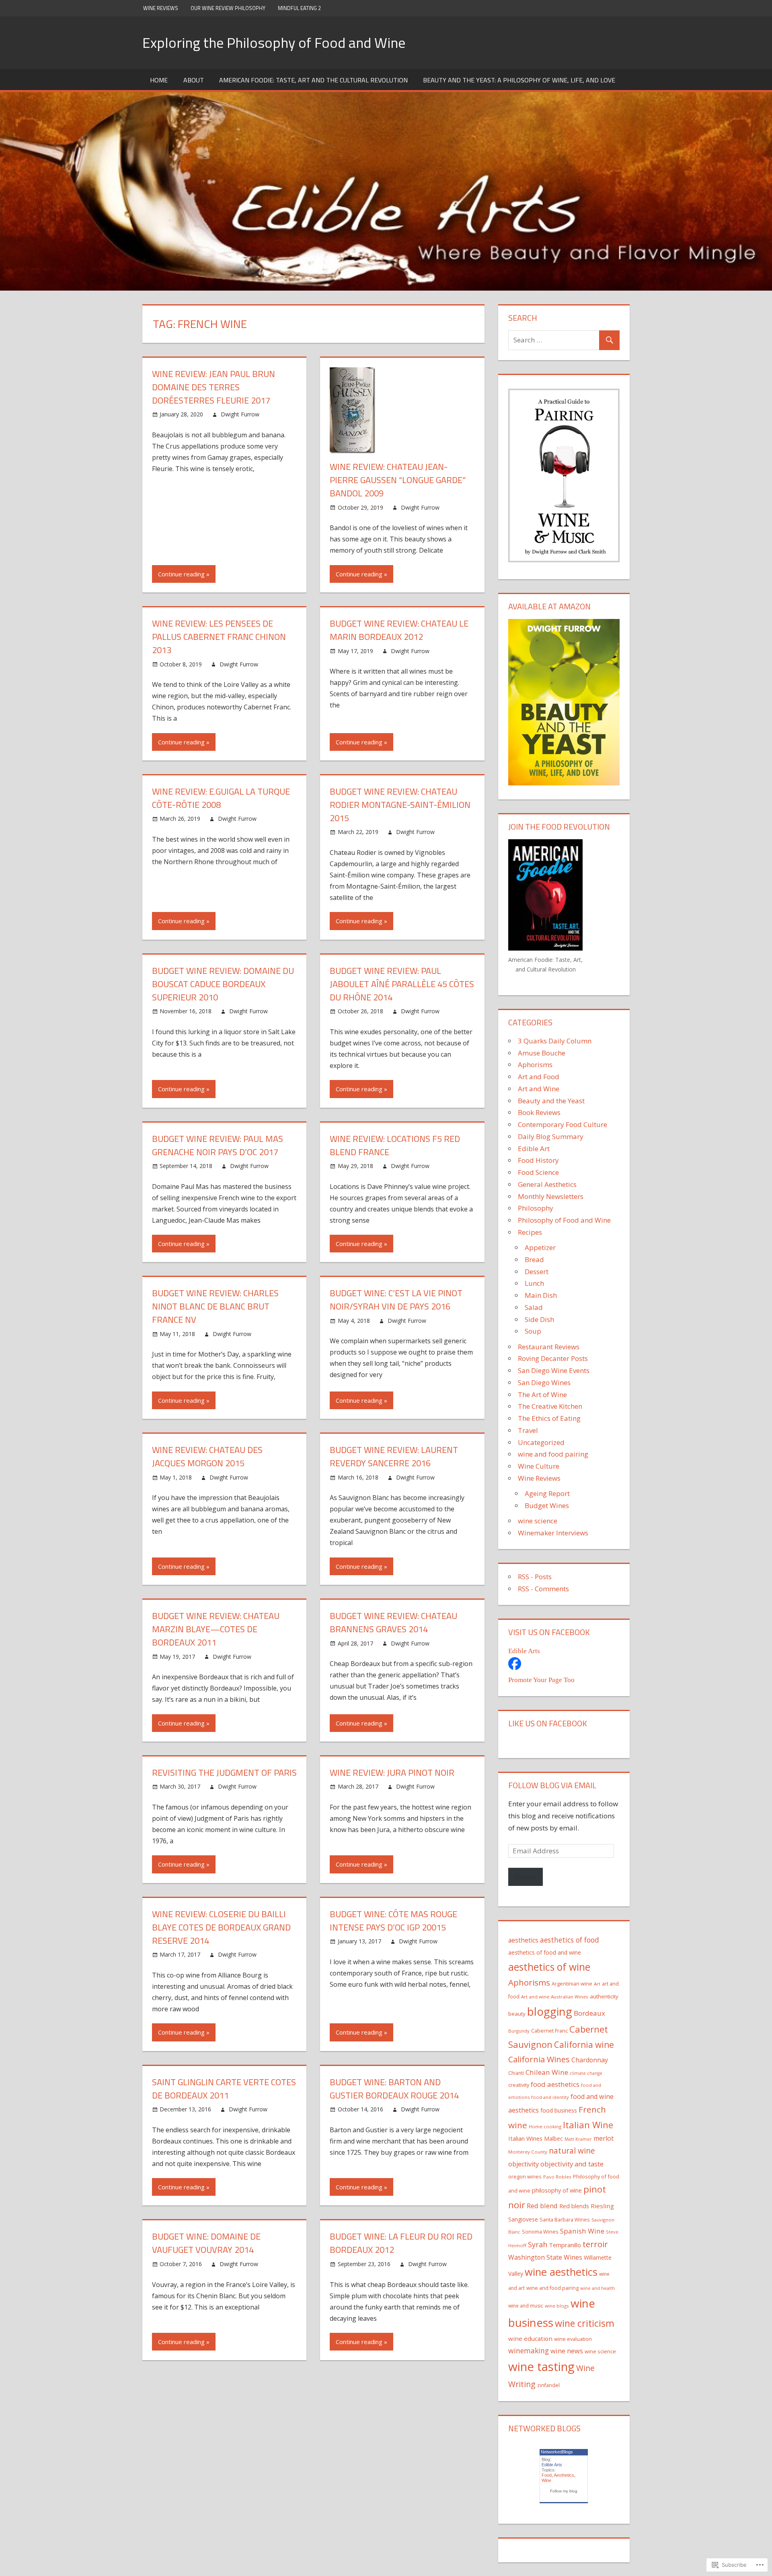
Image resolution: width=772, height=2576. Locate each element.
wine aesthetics (561, 2272)
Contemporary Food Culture (563, 1124)
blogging (550, 2011)
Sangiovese (523, 2219)
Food (547, 2475)
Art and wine (535, 1997)
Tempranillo (565, 2245)
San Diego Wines (544, 1382)
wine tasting (541, 2367)
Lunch (534, 1283)
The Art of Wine (542, 1395)
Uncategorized (541, 1442)
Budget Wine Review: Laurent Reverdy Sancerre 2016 (394, 1456)
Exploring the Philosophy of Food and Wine (274, 42)
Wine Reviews (161, 8)
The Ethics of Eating (549, 1418)
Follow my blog (564, 2491)
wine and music (526, 2306)
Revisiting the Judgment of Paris (224, 1773)
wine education (530, 2338)
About (194, 80)
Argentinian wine (572, 1984)
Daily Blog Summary (551, 1136)
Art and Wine (539, 1089)
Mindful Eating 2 (299, 8)
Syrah (538, 2244)
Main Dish (541, 1295)
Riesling (602, 2206)
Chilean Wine (547, 2072)
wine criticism (585, 2323)
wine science (538, 1521)
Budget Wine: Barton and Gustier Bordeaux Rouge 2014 (394, 2089)
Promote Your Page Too (541, 1680)
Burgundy (519, 2031)
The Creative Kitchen (550, 1406)
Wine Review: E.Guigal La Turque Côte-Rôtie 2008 (221, 798)
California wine (584, 2045)
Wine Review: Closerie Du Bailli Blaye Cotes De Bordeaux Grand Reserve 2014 (221, 1927)
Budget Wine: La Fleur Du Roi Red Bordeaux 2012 (401, 2243)
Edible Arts (524, 1651)
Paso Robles (557, 2177)
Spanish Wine (582, 2231)
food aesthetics (555, 2084)
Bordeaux (589, 2013)
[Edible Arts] (515, 1667)
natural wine (572, 2151)
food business (559, 2110)
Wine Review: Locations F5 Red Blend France (395, 1145)
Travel (528, 1430)
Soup (533, 1331)
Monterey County (528, 2152)
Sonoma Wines (540, 2232)
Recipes (530, 1232)
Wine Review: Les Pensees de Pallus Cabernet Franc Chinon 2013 (219, 637)
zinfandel (548, 2385)
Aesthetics (564, 2475)
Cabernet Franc (549, 2031)
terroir (595, 2244)
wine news (567, 2351)
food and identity (550, 2097)
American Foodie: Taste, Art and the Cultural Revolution (313, 80)
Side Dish (539, 1319)
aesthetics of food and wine (545, 1952)
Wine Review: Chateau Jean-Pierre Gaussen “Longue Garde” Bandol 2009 (398, 480)
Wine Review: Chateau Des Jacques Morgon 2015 (207, 1456)
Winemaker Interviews (553, 1533)
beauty (517, 2014)
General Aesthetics (547, 1184)
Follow (526, 1877)
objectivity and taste (572, 2164)
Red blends (574, 2206)
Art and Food (539, 1077)
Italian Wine (588, 2125)
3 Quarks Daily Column (555, 1041)
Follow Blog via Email (552, 1785)
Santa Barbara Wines (565, 2219)
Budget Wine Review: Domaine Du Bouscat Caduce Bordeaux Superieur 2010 (223, 984)
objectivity (524, 2164)
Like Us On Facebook (548, 1723)
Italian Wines (525, 2138)
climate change (586, 2073)
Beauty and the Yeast (551, 1101)
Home (159, 80)
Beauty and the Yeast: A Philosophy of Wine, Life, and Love (519, 80)
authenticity (604, 1996)
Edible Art (534, 1149)
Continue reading (181, 574)
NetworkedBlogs (557, 2452)
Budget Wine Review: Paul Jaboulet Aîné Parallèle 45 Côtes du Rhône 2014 (402, 984)
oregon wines (525, 2176)
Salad (534, 1307)
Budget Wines (547, 1505)
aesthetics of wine (549, 1967)
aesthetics (523, 1940)
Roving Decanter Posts (553, 1358)
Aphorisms (535, 1065)
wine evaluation (573, 2339)
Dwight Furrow (240, 414)
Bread (534, 1259)
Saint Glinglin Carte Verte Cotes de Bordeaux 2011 (224, 2089)
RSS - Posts (535, 1577)
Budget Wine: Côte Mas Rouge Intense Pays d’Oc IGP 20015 (393, 1921)
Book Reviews (539, 1112)
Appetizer (540, 1247)
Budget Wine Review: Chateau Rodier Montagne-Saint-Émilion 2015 (400, 805)
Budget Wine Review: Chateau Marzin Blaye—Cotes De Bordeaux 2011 (216, 1629)
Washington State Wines (545, 2257)
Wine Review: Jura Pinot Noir (392, 1773)
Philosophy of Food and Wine (564, 1220)
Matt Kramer (578, 2139)
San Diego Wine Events (554, 1370)
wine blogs (557, 2306)
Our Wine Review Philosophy (228, 8)
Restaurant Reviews (549, 1347)
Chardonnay (590, 2060)
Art (597, 1984)
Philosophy (536, 1208)
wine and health (597, 2288)
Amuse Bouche (542, 1053)
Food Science (538, 1172)
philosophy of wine (557, 2190)
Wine (546, 2480)
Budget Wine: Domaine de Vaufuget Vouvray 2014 (206, 2243)
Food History (538, 1160)
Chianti (516, 2073)
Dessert (537, 1272)
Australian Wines (570, 1997)
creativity (519, 2085)
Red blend (542, 2206)
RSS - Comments (543, 1589)
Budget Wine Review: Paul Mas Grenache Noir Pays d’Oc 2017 (218, 1145)
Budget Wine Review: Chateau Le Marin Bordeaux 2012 (399, 630)
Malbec (553, 2138)
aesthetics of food (570, 1940)
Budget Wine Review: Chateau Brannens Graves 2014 (393, 1622)
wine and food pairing (553, 1454)
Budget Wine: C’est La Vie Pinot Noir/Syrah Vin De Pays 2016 (396, 1300)
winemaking (529, 2351)
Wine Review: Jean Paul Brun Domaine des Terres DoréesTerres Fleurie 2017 (214, 387)
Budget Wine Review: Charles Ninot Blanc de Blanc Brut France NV (215, 1306)
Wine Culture (539, 1466)
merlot (604, 2138)
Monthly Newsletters (551, 1196)
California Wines (539, 2059)
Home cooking (545, 2126)
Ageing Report (547, 1493)
